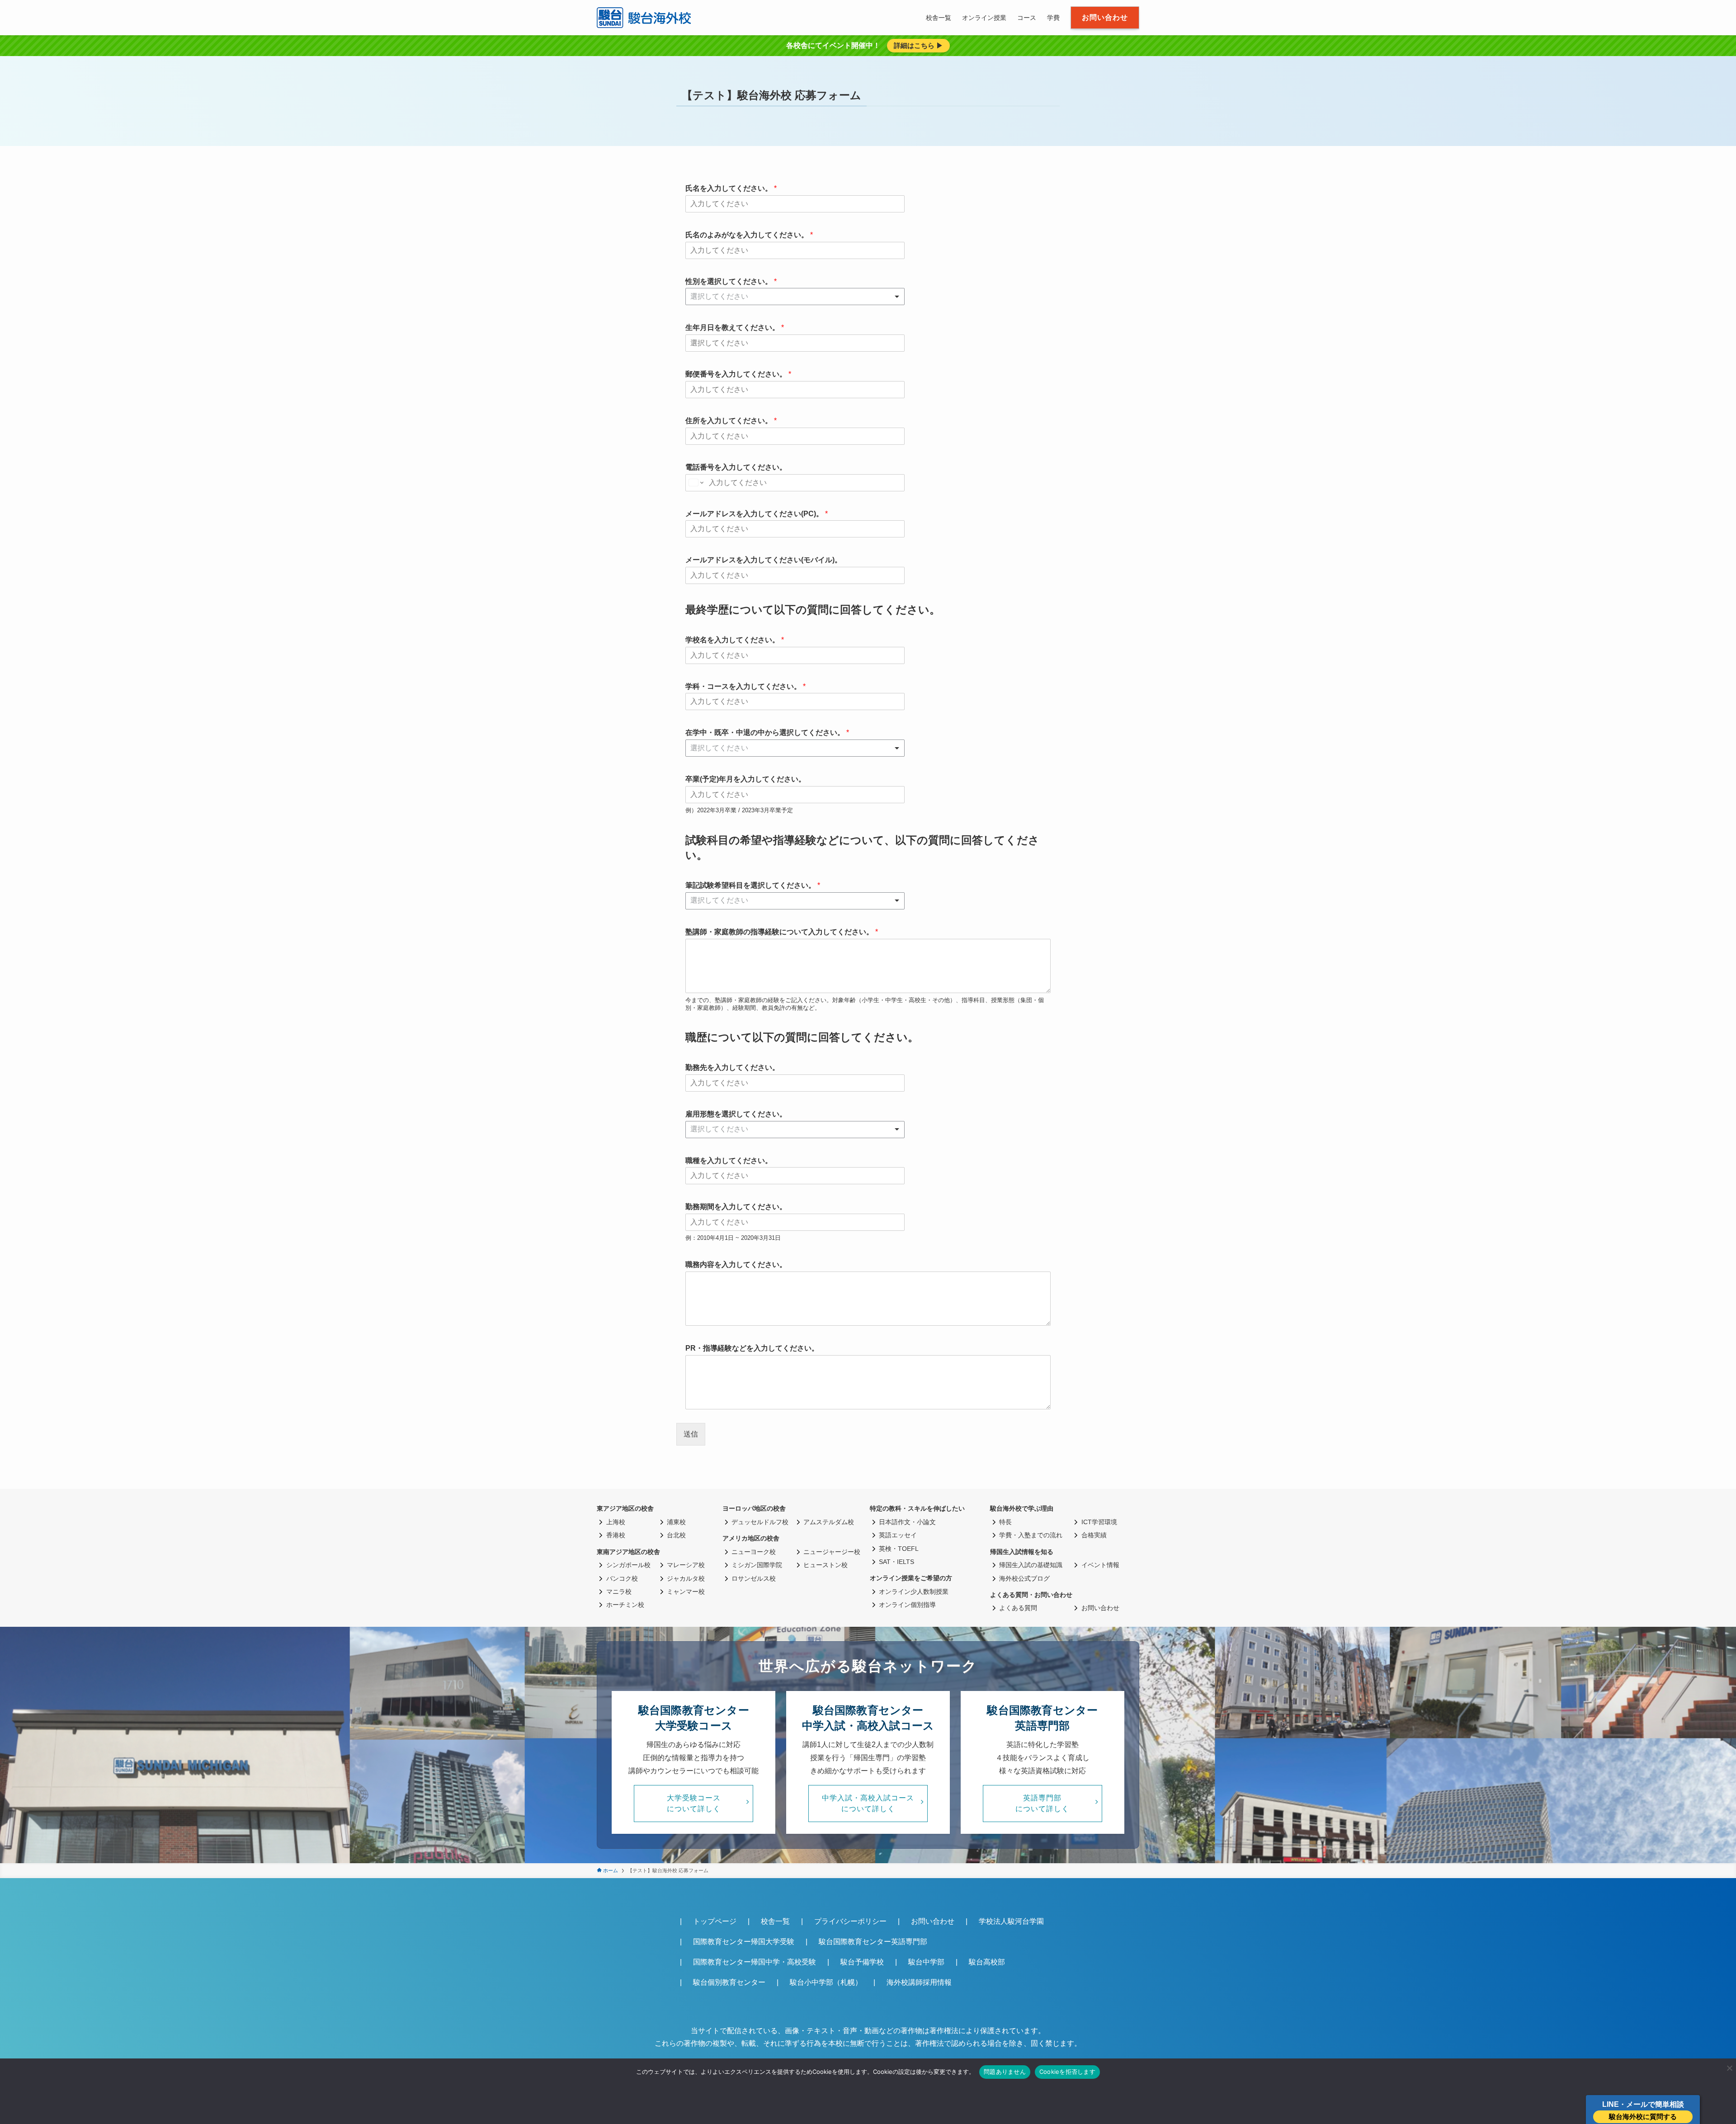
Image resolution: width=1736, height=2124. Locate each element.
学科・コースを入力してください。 (745, 686)
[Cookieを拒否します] (1729, 2068)
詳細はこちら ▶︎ (918, 45)
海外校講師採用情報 (919, 1982)
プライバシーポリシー (850, 1921)
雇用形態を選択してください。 (736, 1114)
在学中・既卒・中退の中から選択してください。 (767, 732)
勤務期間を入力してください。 (736, 1207)
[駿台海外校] (645, 18)
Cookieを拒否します (1067, 2072)
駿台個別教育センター (729, 1982)
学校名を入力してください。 (735, 640)
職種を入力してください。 (729, 1161)
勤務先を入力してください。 (732, 1067)
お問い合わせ (933, 1921)
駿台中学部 (926, 1962)
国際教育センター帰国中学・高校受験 (755, 1962)
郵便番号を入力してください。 (738, 374)
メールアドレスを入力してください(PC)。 (757, 514)
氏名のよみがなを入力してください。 (749, 235)
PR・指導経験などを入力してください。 (752, 1348)
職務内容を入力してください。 (736, 1265)
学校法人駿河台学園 (1011, 1921)
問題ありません (1005, 2072)
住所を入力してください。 (731, 421)
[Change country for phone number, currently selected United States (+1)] (696, 483)
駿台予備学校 (862, 1962)
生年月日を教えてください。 (735, 327)
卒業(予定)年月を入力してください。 (745, 779)
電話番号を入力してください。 (736, 467)
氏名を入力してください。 (731, 188)
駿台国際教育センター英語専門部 (873, 1942)
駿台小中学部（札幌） (826, 1982)
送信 (691, 1434)
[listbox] (795, 297)
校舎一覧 (775, 1921)
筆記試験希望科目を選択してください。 (753, 885)
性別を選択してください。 (731, 281)
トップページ (715, 1921)
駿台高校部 (987, 1962)
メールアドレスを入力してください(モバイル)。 (764, 560)
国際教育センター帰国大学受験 (744, 1942)
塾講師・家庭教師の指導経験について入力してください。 (782, 932)
